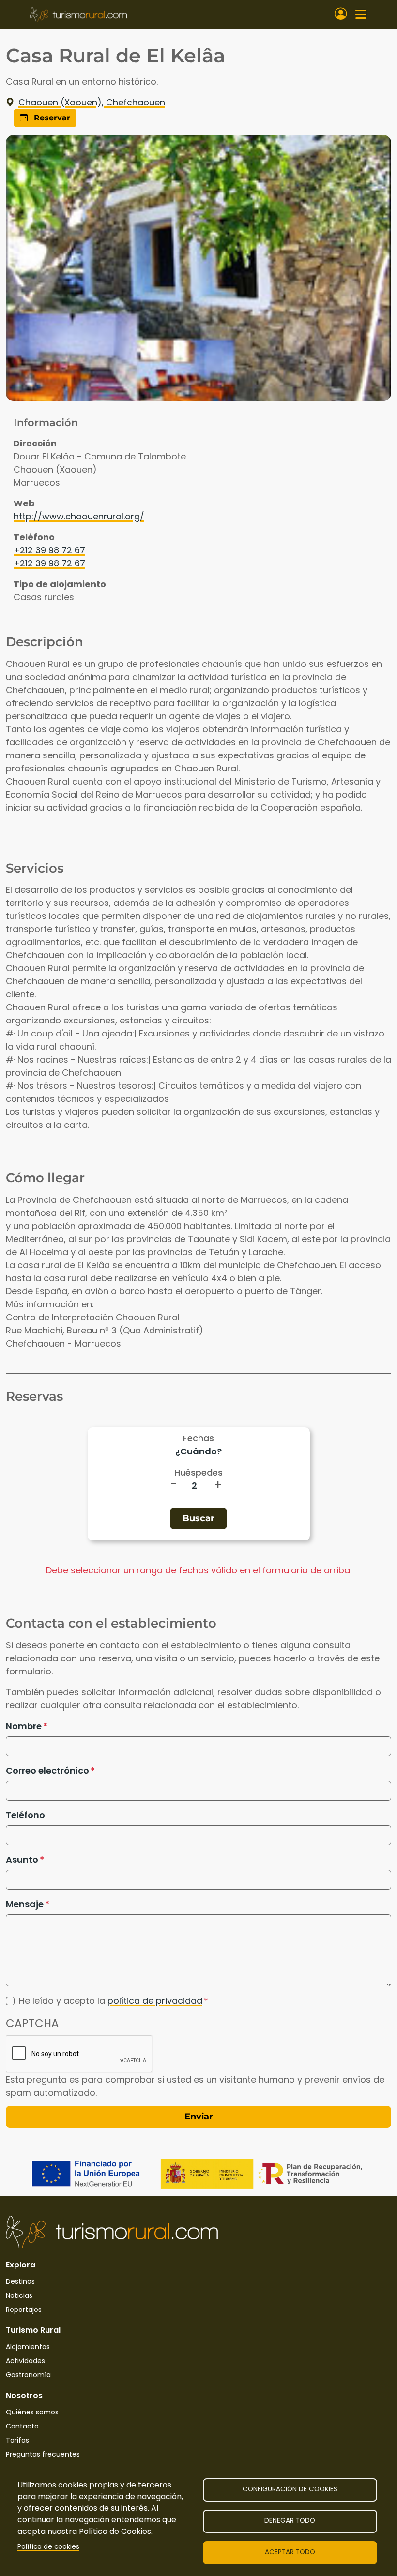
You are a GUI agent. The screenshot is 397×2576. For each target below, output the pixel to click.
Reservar (51, 118)
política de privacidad (155, 2001)
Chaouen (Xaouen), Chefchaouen (92, 102)
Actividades (25, 2361)
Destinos (20, 2281)
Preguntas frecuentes (43, 2454)
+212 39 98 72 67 (49, 550)
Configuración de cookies (290, 2489)
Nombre (24, 1726)
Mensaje (25, 1904)
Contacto (22, 2426)
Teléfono (25, 1815)
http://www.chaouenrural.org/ (79, 516)
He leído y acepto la (111, 2001)
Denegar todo (290, 2521)
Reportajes (24, 2310)
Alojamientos (28, 2347)
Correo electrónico (47, 1770)
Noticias (19, 2295)
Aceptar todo (290, 2552)
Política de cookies (48, 2547)
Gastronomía (28, 2375)
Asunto (22, 1859)
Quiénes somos (32, 2412)
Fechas (198, 1438)
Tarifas (17, 2440)
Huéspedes (198, 1473)
